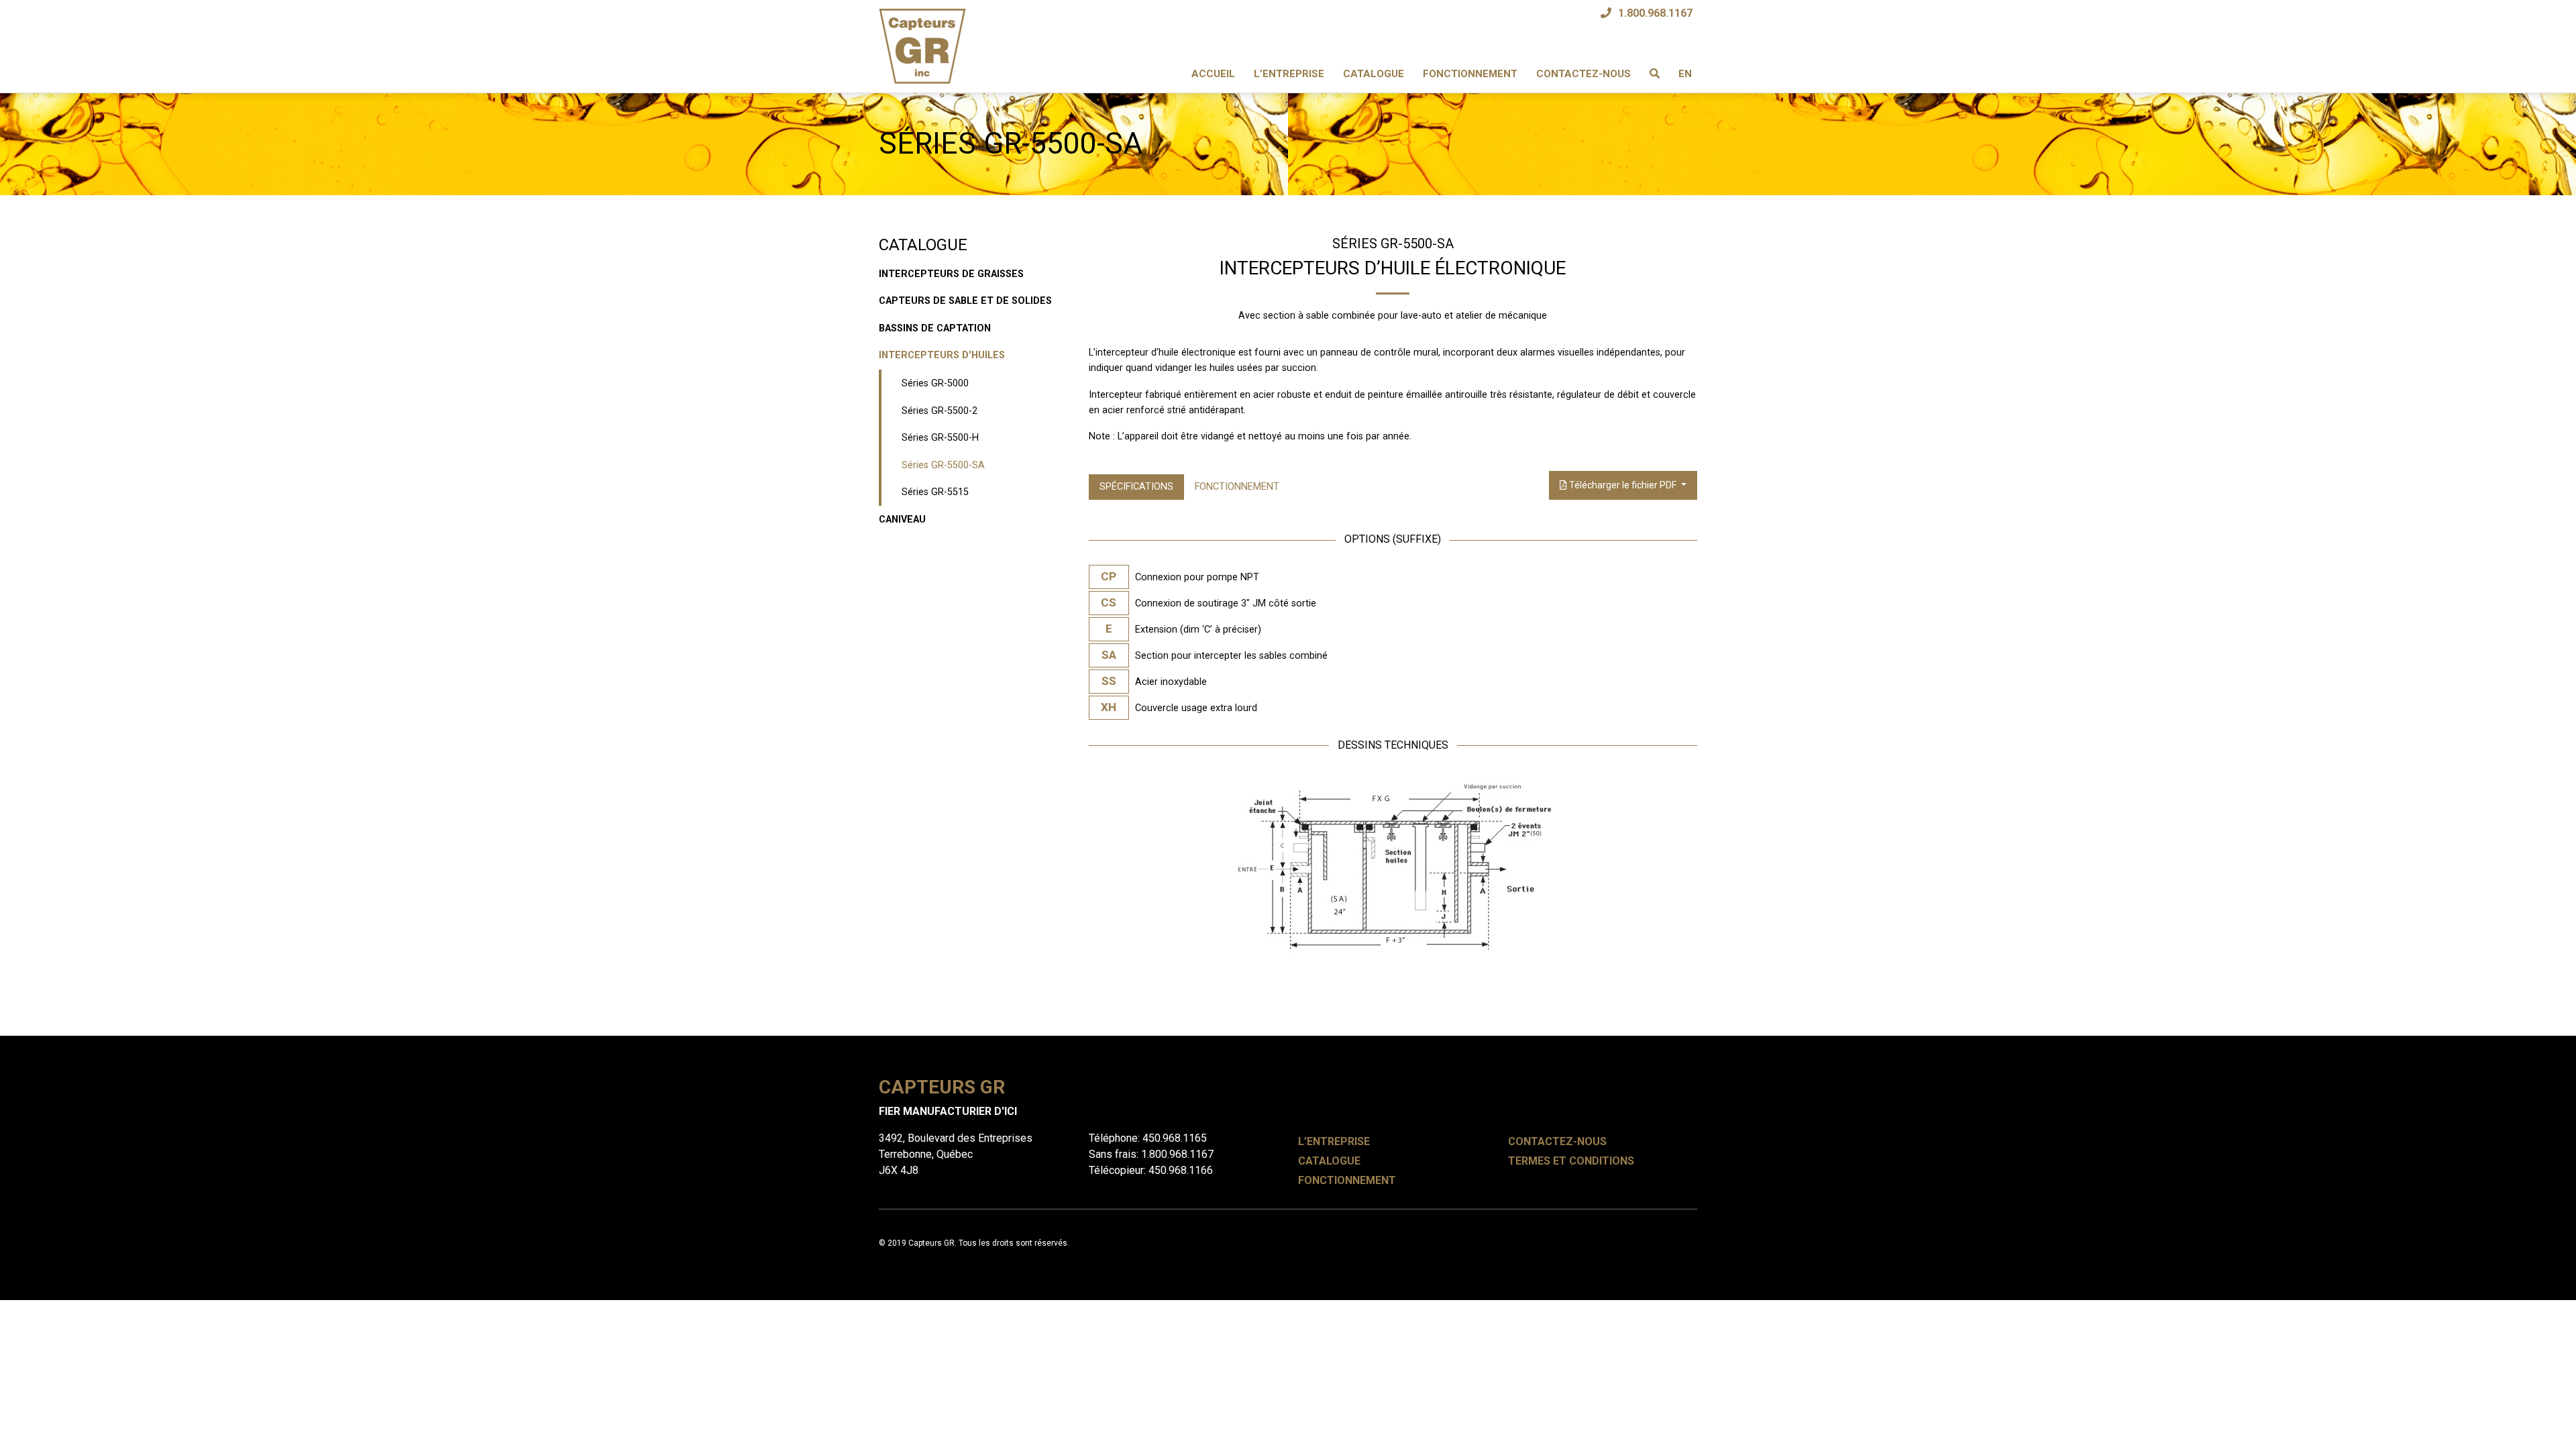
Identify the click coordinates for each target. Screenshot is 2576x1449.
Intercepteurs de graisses (951, 274)
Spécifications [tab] (1136, 487)
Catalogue (1374, 74)
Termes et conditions (1571, 1161)
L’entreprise (1289, 74)
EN (1685, 74)
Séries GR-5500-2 (940, 411)
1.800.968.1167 (1655, 13)
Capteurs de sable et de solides (965, 301)
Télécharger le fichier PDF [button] (1623, 485)
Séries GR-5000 (935, 383)
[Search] (1655, 74)
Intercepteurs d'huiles (942, 355)
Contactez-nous (1584, 74)
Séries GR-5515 (935, 492)
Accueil (1213, 74)
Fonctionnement (1470, 74)
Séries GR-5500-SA (943, 465)
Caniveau (902, 520)
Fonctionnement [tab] (1237, 487)
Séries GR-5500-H (940, 438)
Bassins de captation (935, 328)
